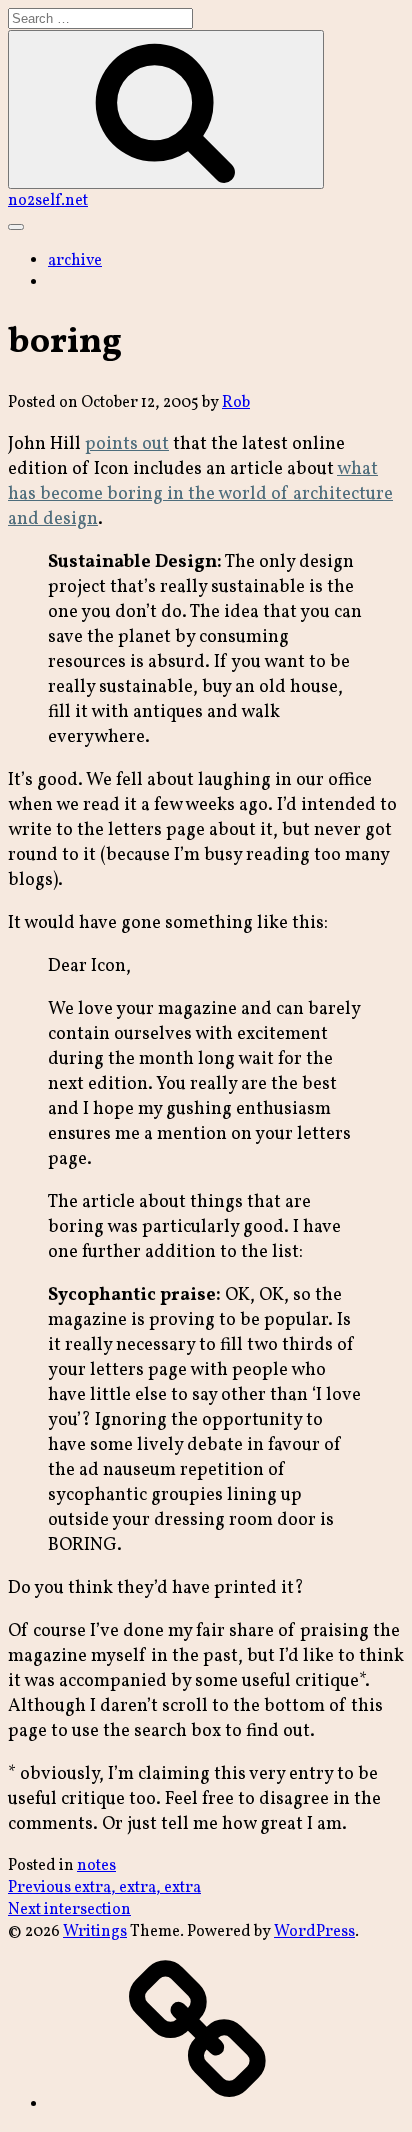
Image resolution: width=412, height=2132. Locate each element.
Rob (236, 403)
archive (75, 261)
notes (96, 1866)
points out (127, 444)
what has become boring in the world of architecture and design (200, 494)
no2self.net (48, 201)
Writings (95, 1932)
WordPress (314, 1932)
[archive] (198, 2105)
